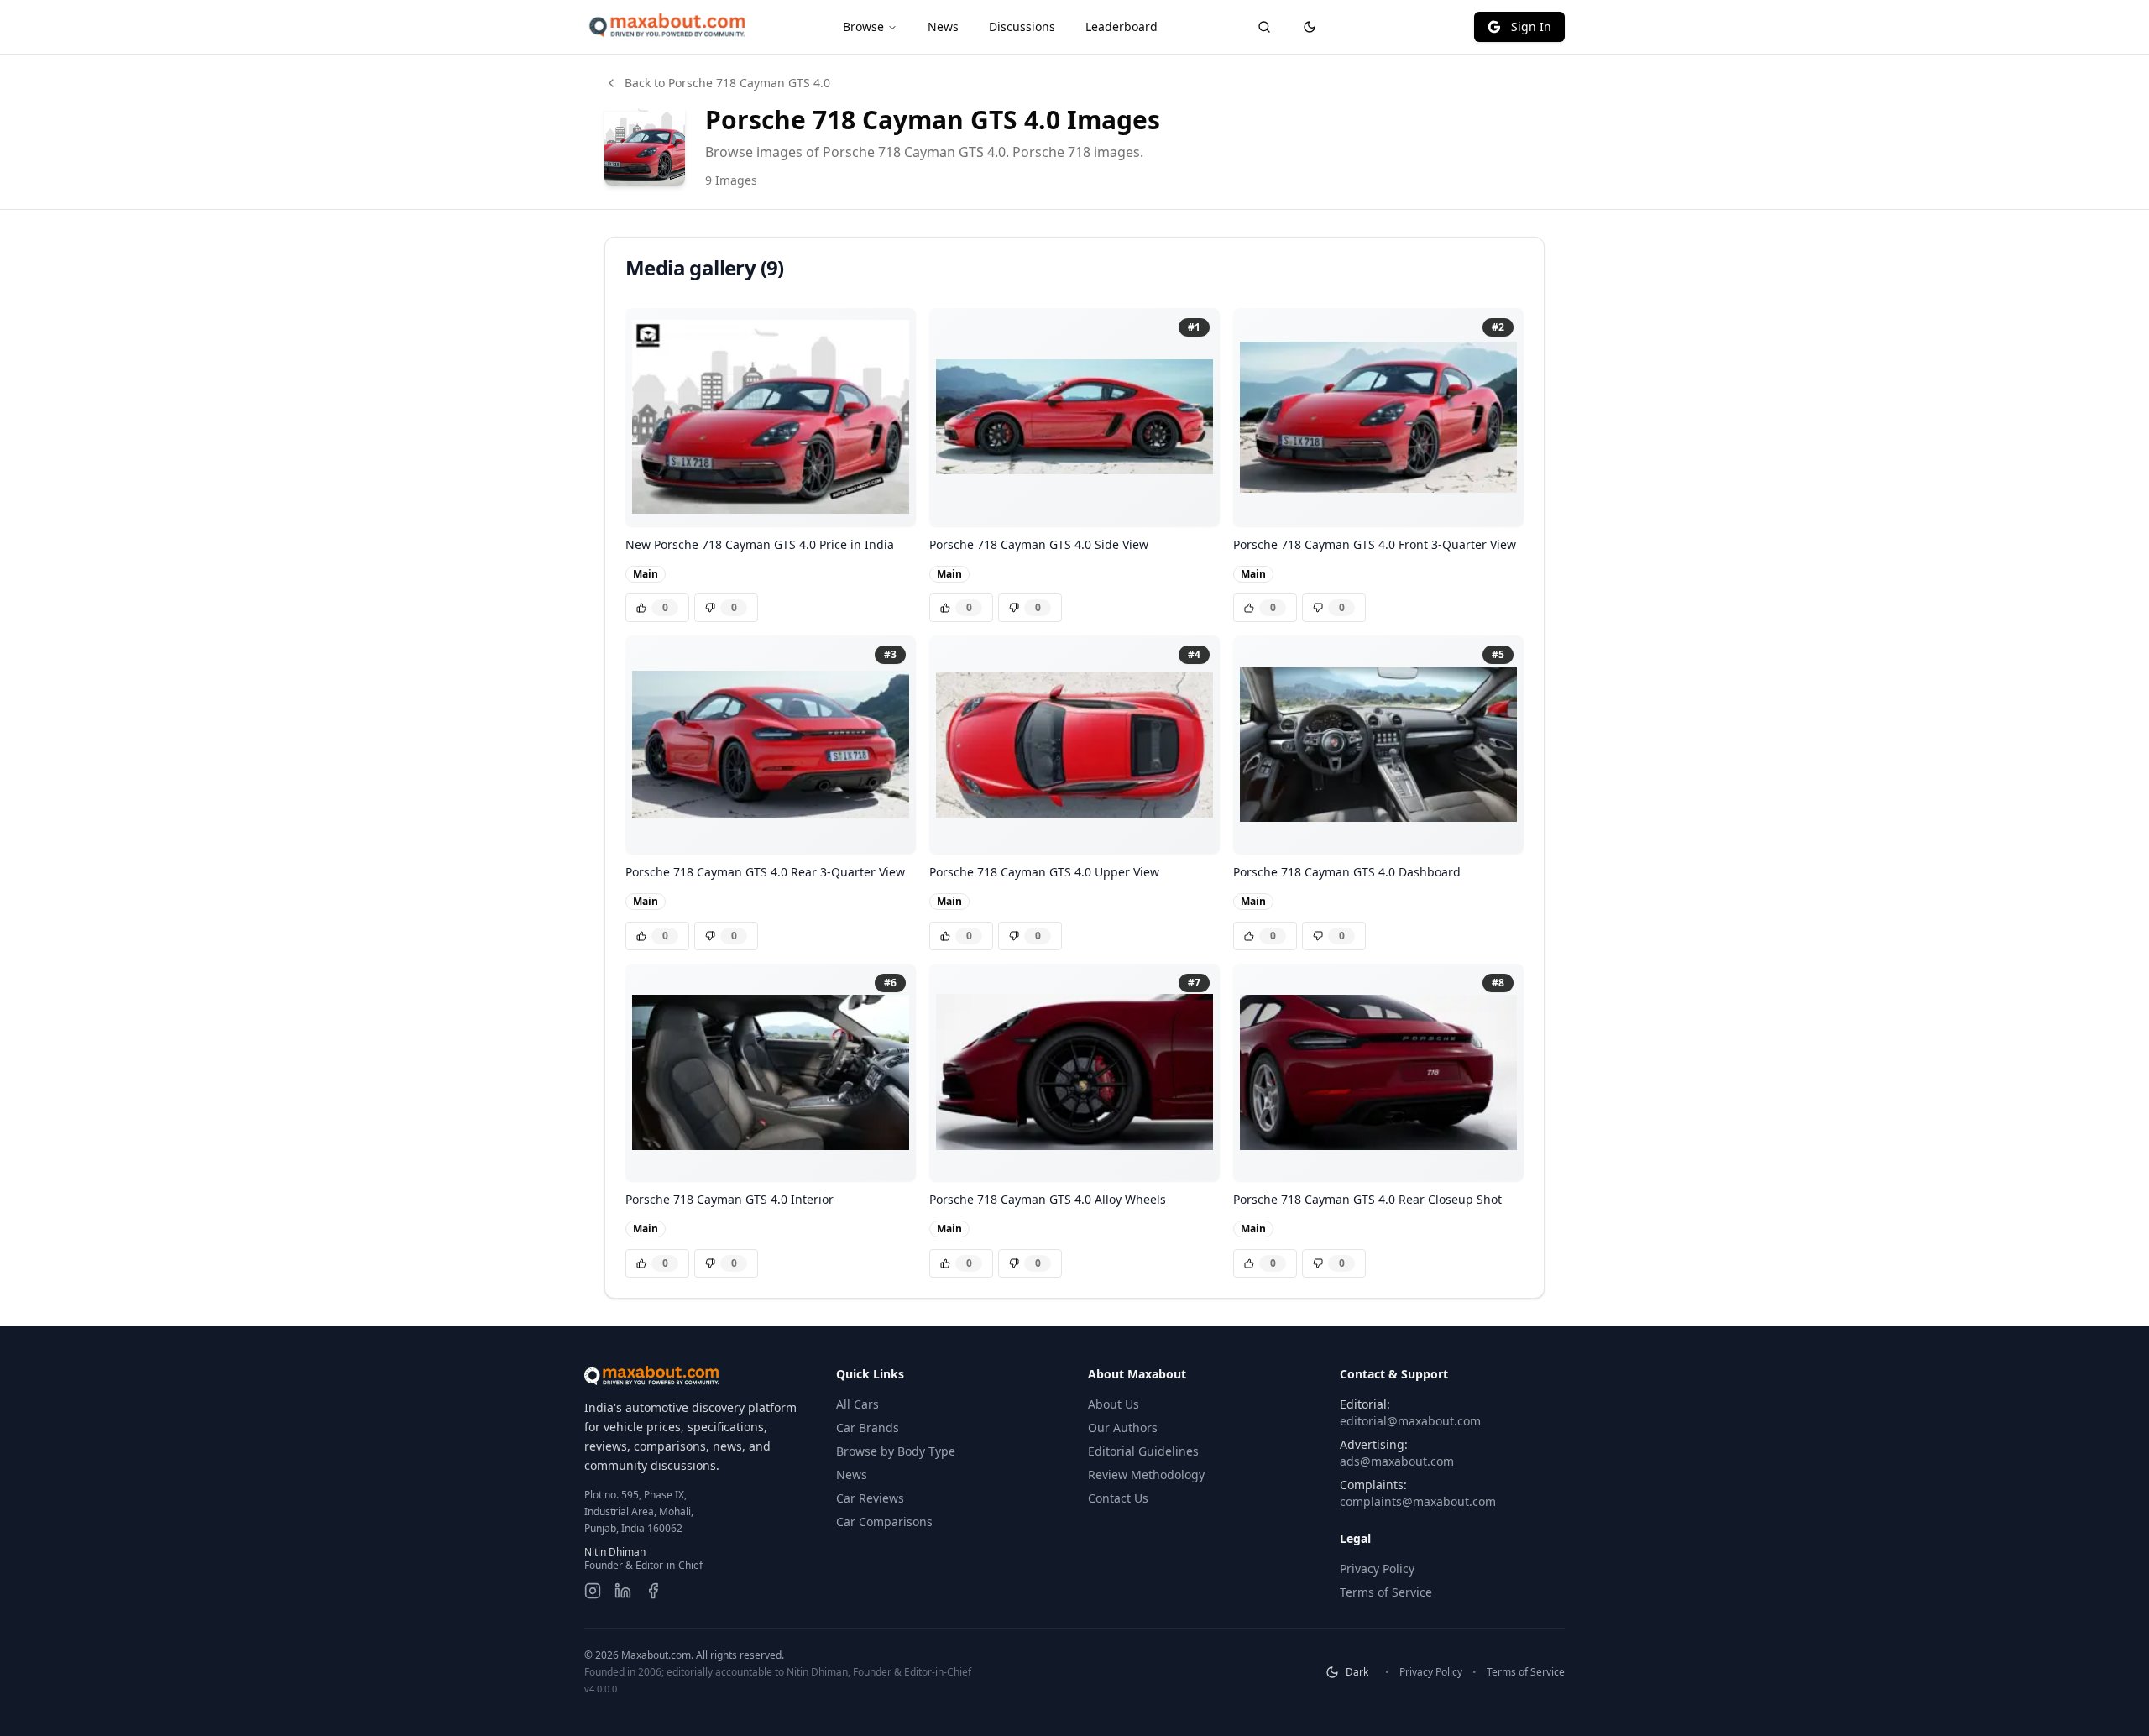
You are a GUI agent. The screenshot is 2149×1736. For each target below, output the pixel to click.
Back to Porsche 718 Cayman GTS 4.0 (727, 83)
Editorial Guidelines (1143, 1451)
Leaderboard (1122, 26)
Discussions (1022, 26)
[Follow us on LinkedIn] (623, 1591)
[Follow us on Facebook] (653, 1591)
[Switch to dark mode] (1310, 27)
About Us (1114, 1404)
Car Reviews (870, 1498)
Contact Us (1118, 1498)
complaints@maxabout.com (1418, 1501)
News (943, 26)
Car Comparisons (884, 1522)
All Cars (858, 1404)
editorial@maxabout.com (1410, 1421)
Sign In (1531, 26)
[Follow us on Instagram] (593, 1591)
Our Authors (1123, 1427)
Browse (863, 26)
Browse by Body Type (896, 1451)
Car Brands (868, 1427)
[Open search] (1264, 27)
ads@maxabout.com (1397, 1461)
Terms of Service (1386, 1592)
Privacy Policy (1377, 1569)
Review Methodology (1146, 1475)
